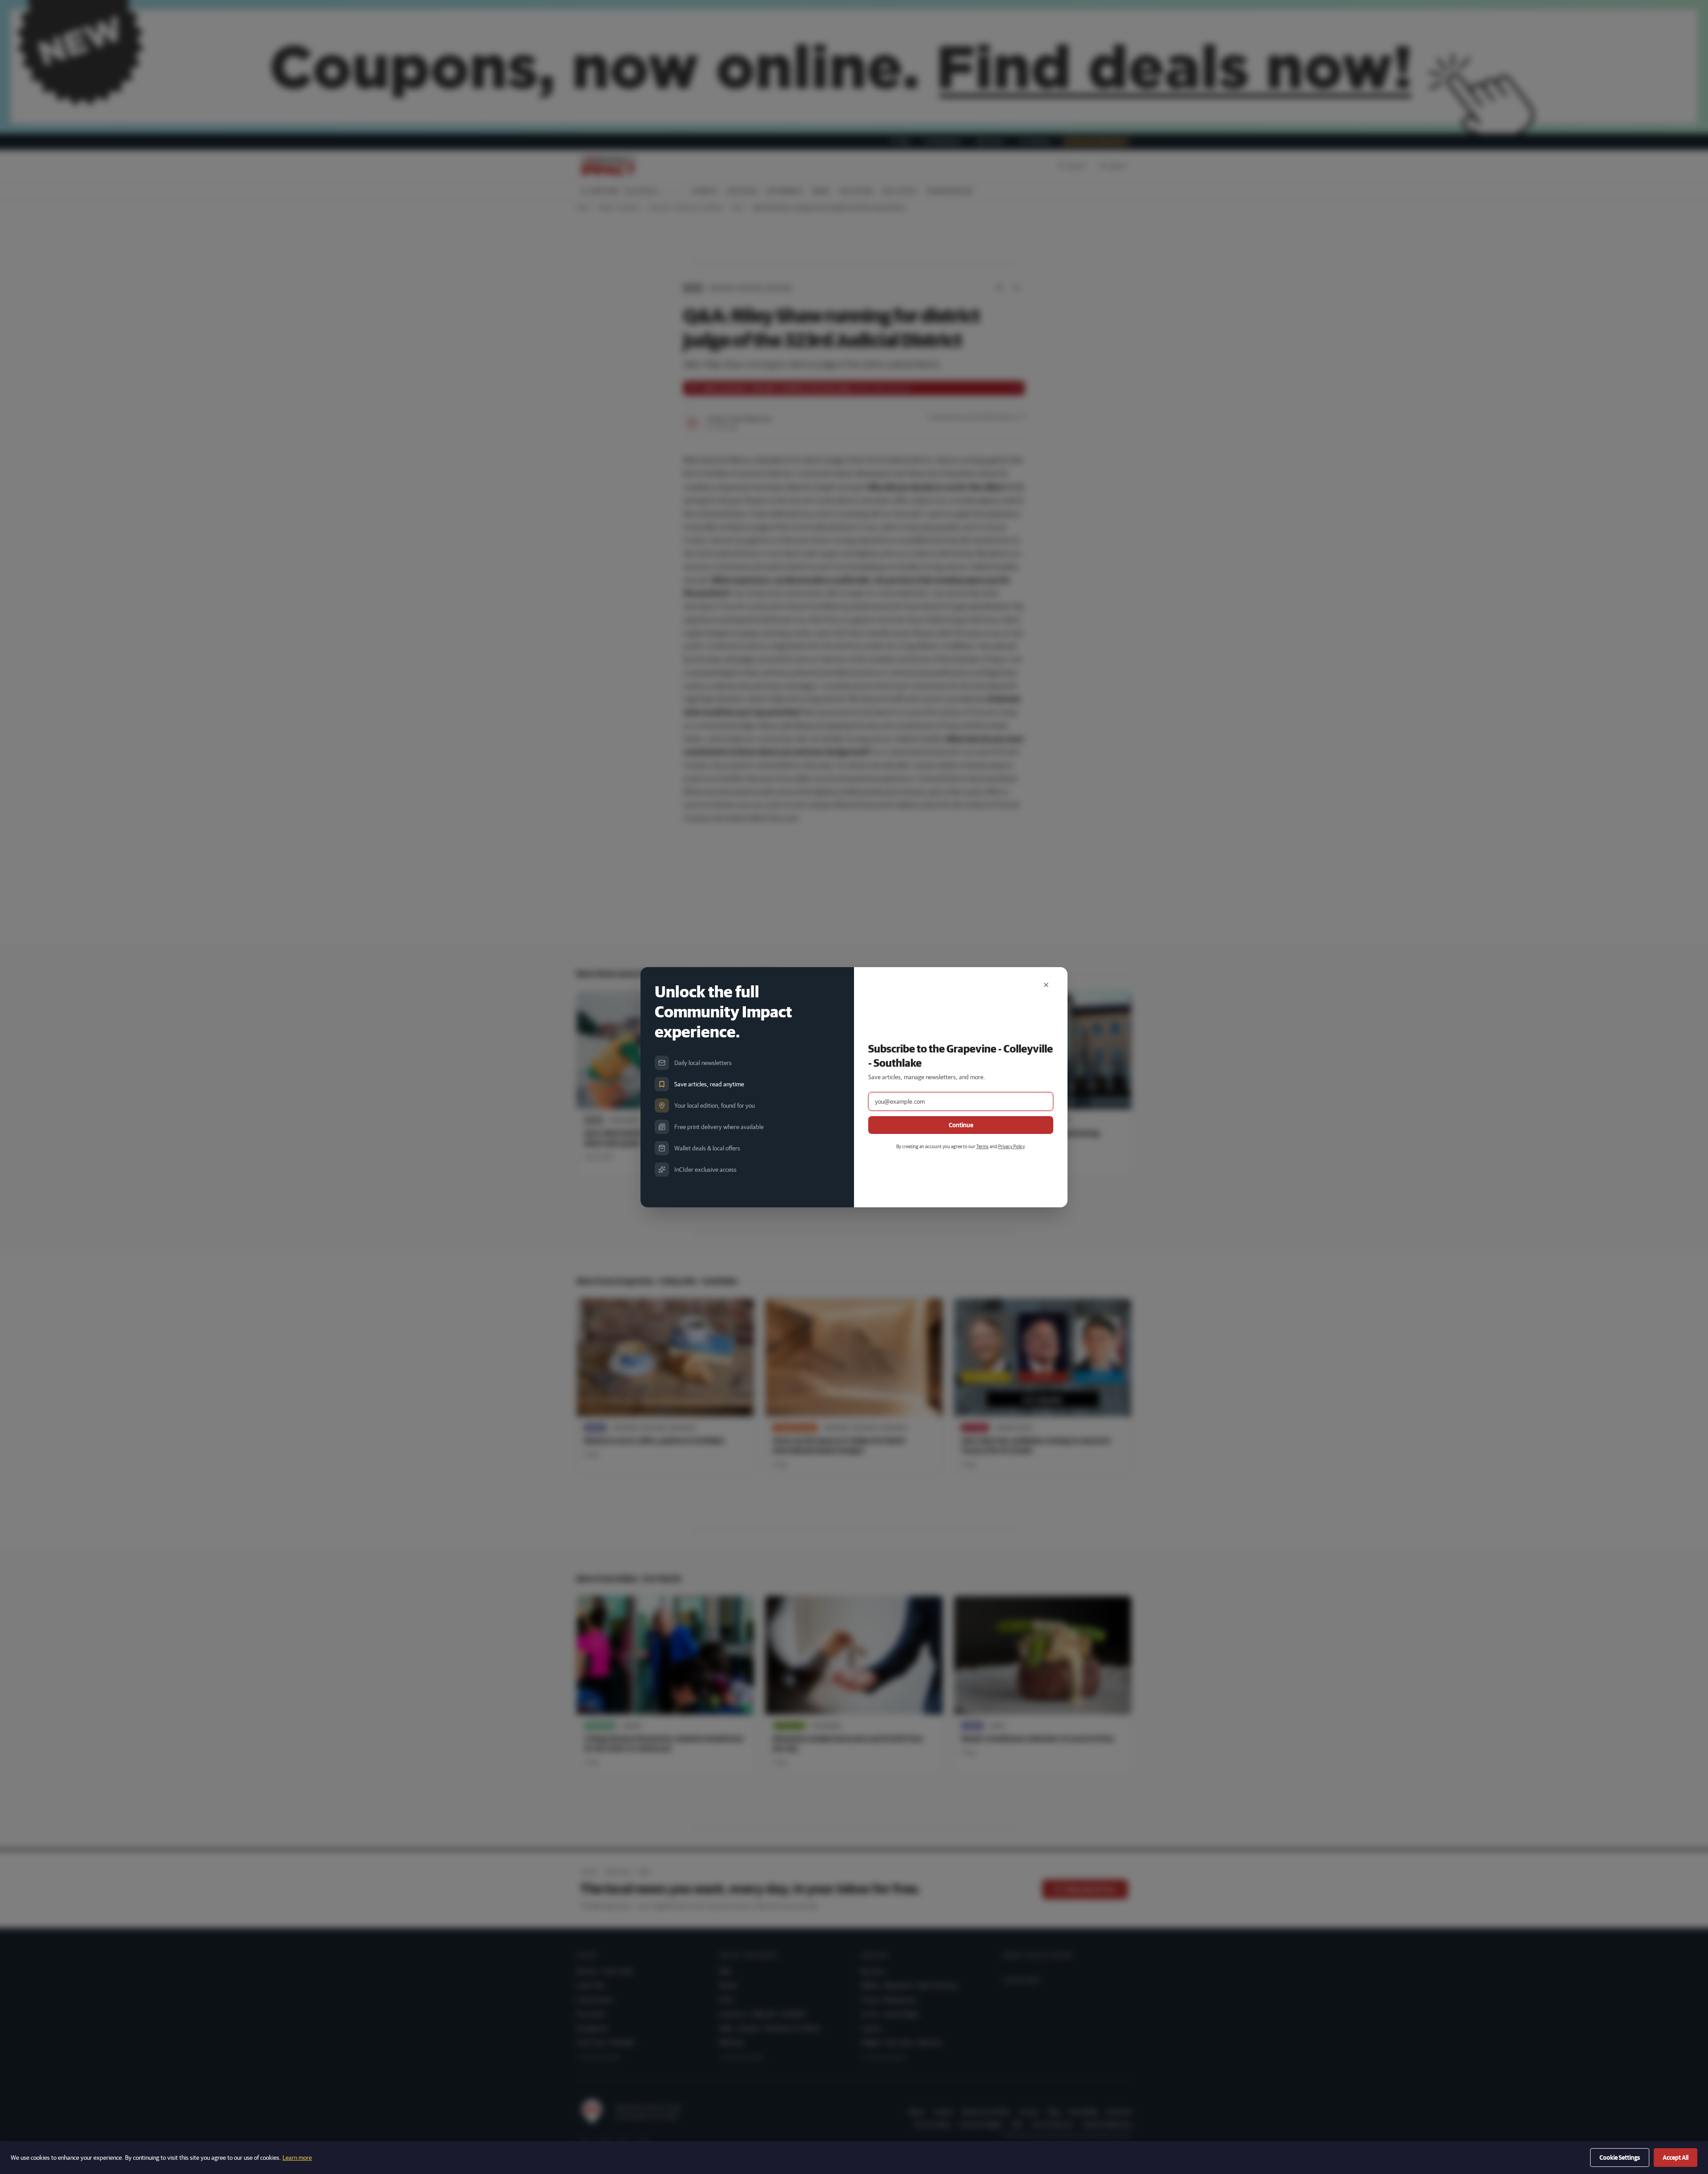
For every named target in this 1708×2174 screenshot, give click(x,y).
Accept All (1676, 2158)
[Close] (1046, 985)
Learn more (297, 2158)
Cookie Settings (1620, 2158)
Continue (961, 1125)
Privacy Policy (1011, 1146)
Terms (983, 1146)
